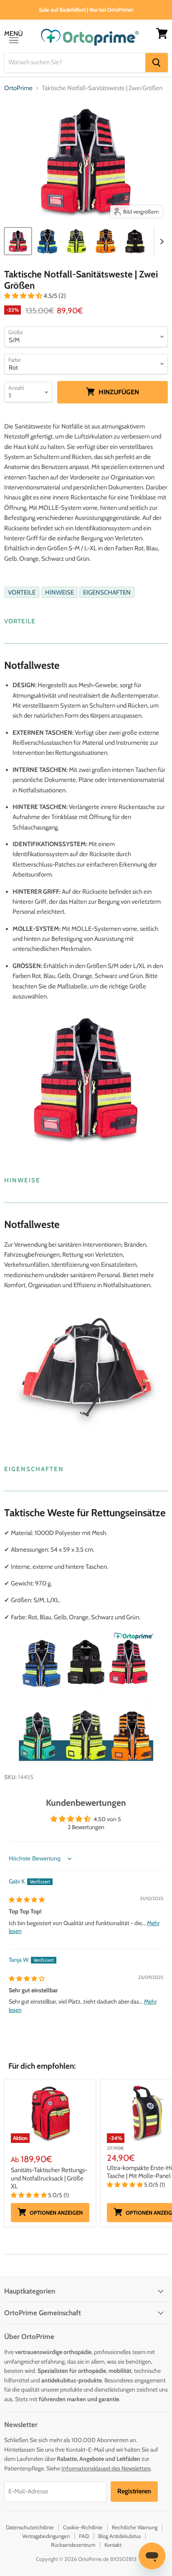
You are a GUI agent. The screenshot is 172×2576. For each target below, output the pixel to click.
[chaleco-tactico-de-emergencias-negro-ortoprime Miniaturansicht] (135, 241)
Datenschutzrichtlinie (30, 2527)
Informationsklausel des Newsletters (106, 2468)
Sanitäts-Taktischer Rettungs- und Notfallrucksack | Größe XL (49, 2178)
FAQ (84, 2536)
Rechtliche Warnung (135, 2527)
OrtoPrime (18, 88)
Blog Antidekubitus (119, 2536)
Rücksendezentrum (73, 2545)
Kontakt (113, 2545)
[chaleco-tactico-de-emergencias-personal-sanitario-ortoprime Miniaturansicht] (18, 241)
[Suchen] (157, 63)
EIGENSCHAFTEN (107, 592)
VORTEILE (22, 592)
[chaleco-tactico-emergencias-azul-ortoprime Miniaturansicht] (47, 241)
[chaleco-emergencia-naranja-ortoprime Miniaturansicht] (106, 241)
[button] (24, 296)
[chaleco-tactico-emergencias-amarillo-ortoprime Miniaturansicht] (76, 241)
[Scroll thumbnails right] (160, 242)
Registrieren (134, 2491)
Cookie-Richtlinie (83, 2527)
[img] (27, 1900)
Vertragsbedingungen (46, 2536)
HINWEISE (59, 592)
